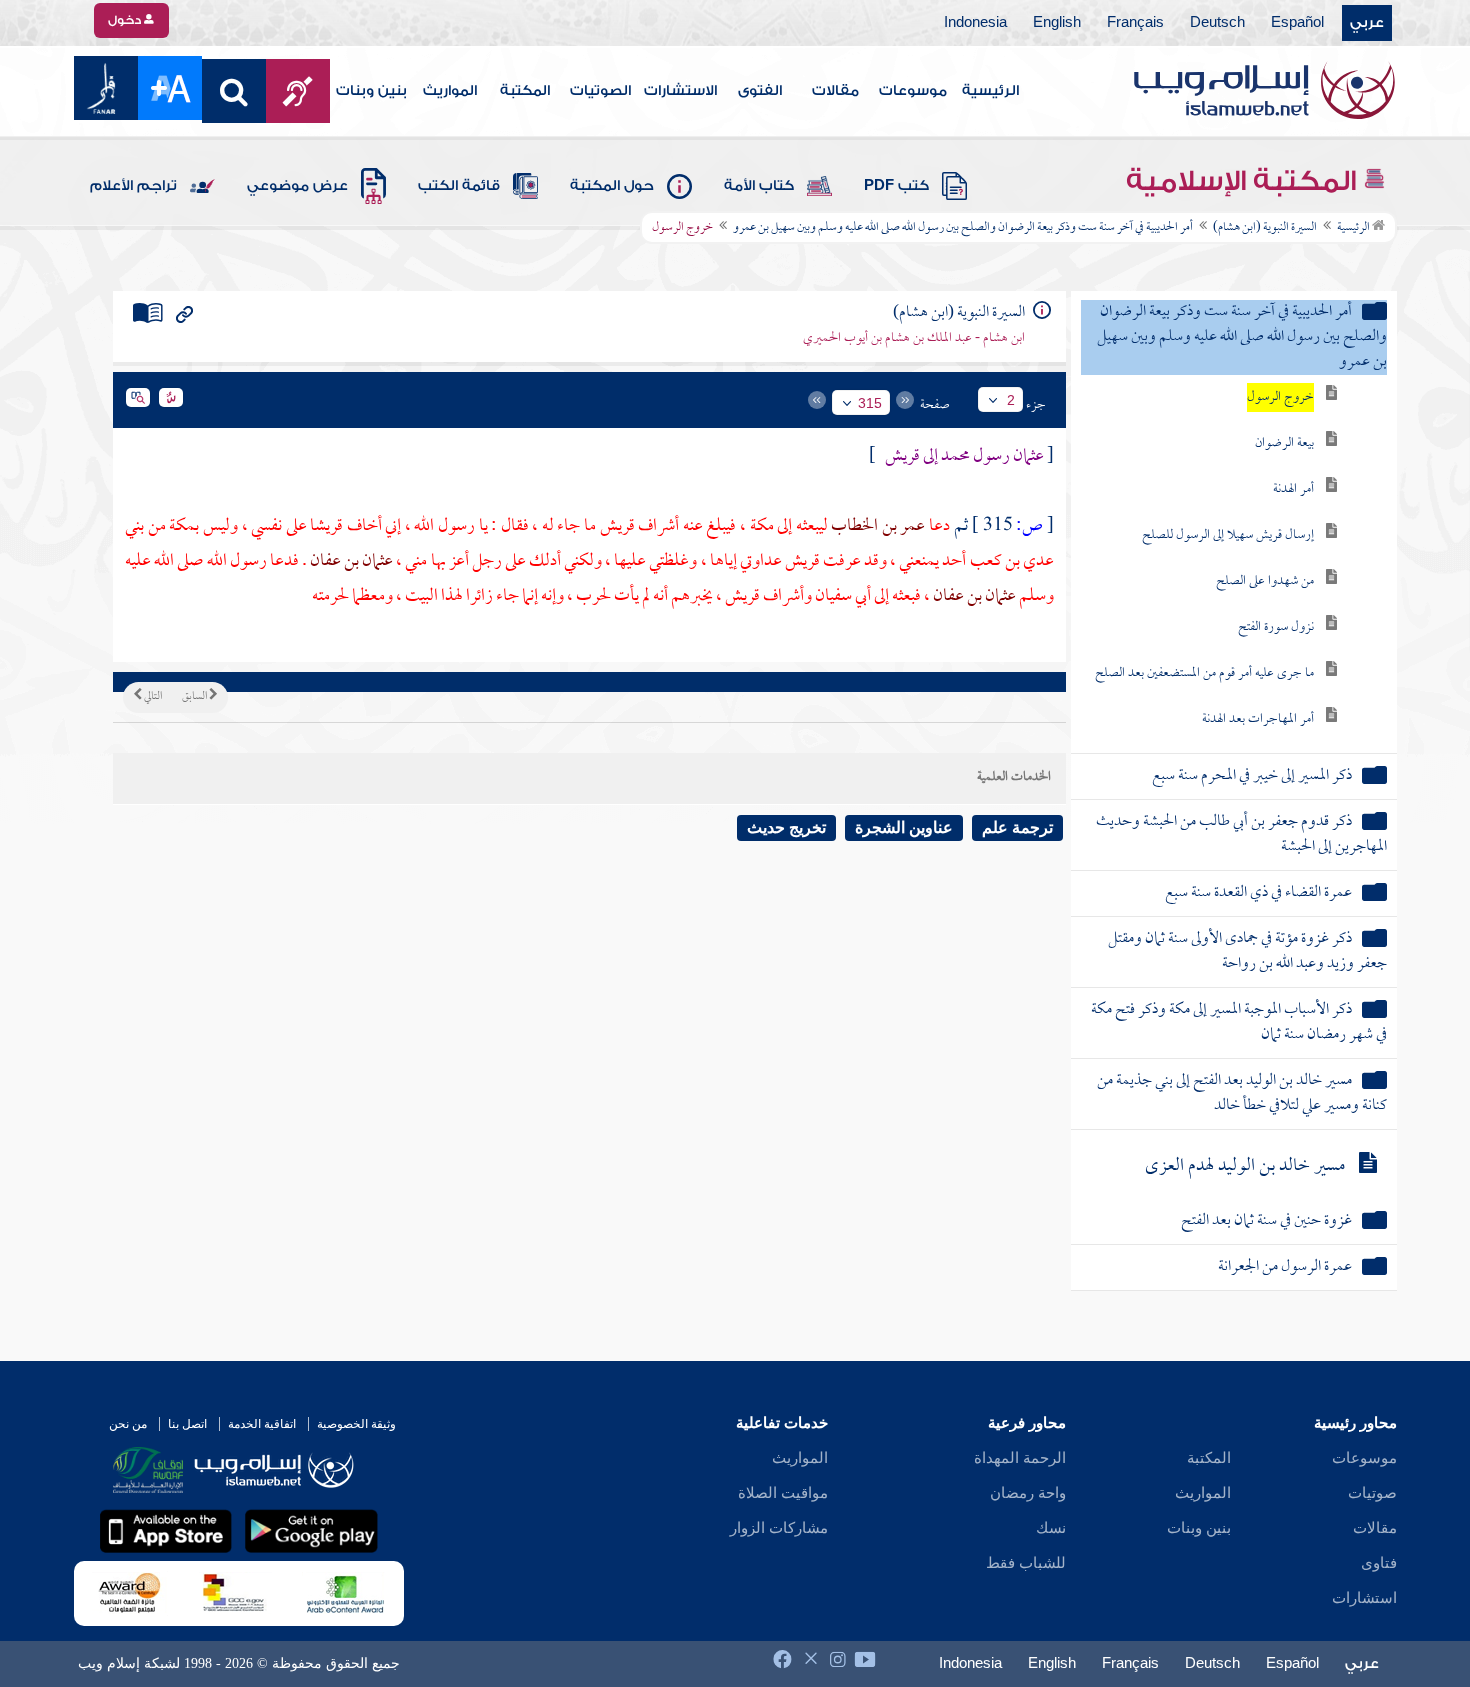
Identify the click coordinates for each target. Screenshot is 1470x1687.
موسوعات (913, 91)
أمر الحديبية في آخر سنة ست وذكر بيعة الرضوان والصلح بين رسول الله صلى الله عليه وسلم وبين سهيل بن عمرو (963, 228)
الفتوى (760, 91)
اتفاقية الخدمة (262, 1424)
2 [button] (1011, 400)
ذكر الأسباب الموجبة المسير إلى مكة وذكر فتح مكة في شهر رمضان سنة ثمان (1239, 1023)
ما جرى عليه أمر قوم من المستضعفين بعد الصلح (1204, 673)
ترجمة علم (1017, 827)
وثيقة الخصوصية (356, 1424)
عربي (1367, 23)
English (1057, 23)
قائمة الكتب (459, 186)
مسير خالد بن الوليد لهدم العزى (1245, 1166)
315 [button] (870, 403)
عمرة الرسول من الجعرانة (1285, 1267)
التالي (152, 697)
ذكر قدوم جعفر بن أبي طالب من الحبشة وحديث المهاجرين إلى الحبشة (1241, 835)
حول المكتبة (612, 186)
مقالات (835, 91)
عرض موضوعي (297, 186)
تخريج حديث (786, 827)
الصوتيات (600, 91)
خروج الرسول (1280, 397)
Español (1297, 23)
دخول (126, 20)
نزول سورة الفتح (1276, 627)
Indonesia (975, 23)
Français (1135, 23)
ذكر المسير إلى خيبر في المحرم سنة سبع (1252, 776)
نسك (1051, 1528)
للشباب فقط (1026, 1563)
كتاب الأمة (759, 186)
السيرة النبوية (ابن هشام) (1265, 228)
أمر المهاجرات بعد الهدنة (1258, 719)
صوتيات (1372, 1493)
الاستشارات (680, 91)
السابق (195, 697)
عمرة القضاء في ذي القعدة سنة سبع (1258, 893)
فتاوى (1379, 1563)
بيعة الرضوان (1284, 443)
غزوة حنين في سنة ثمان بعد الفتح (1266, 1221)
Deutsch (1217, 23)
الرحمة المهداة (1020, 1458)
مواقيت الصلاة (783, 1493)
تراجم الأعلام (133, 186)
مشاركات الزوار (779, 1528)
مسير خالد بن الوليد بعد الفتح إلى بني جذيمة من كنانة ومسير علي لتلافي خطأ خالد (1242, 1094)
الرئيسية (990, 91)
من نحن (128, 1424)
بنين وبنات (371, 91)
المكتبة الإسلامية (1244, 181)
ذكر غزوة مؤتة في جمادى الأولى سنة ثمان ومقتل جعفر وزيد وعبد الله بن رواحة (1247, 952)
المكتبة (525, 91)
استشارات (1364, 1598)
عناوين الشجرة (904, 827)
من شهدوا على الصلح (1265, 581)
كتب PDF (896, 186)
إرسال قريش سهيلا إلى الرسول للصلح (1228, 535)
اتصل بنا (187, 1424)
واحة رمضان (1028, 1493)
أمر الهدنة (1293, 489)
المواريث (450, 91)
